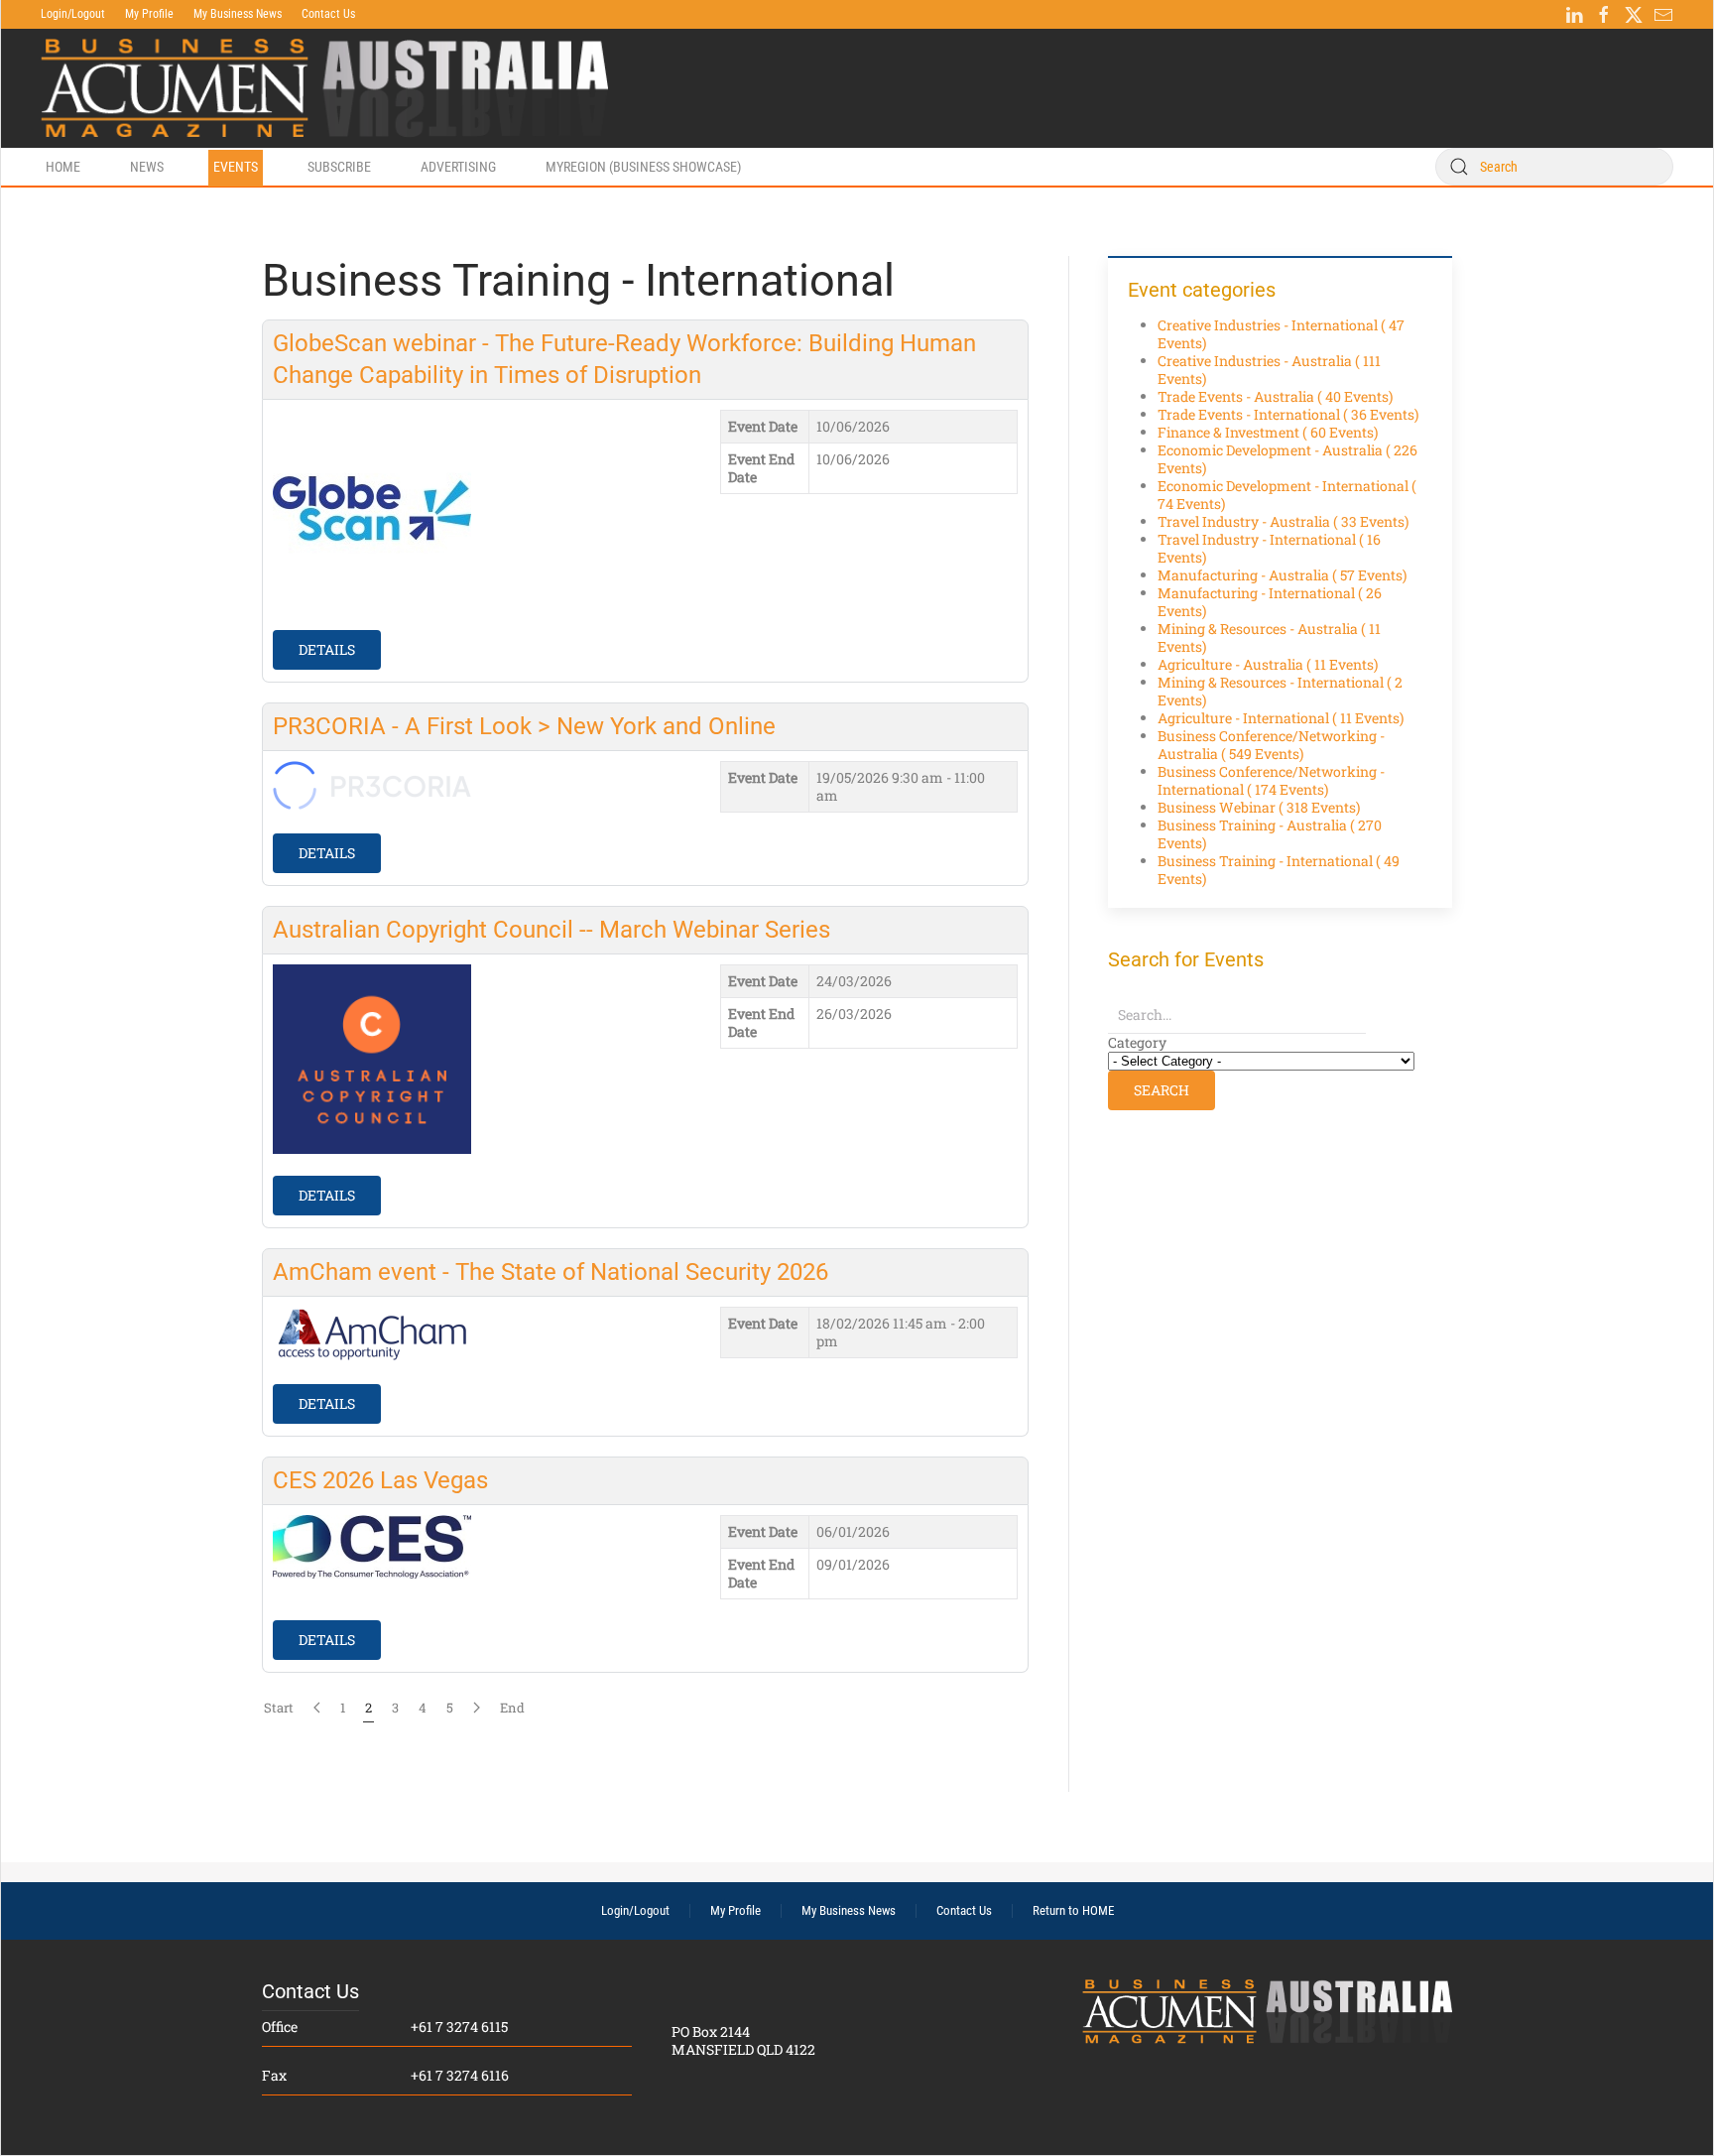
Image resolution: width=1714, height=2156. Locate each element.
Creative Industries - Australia (1269, 370)
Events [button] (236, 167)
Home (63, 167)
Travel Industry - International (1269, 548)
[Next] (477, 1708)
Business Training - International (1279, 870)
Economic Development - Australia (1287, 459)
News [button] (147, 167)
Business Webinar (1259, 807)
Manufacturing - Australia (1282, 575)
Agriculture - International (1281, 718)
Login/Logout (73, 14)
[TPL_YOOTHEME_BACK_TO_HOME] (324, 88)
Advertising (458, 167)
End (512, 1708)
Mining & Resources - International (1280, 691)
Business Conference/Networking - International (1271, 780)
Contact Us (328, 14)
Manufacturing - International (1270, 602)
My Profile (149, 14)
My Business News (238, 14)
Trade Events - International (1288, 414)
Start (279, 1708)
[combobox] (1554, 167)
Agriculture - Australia (1268, 664)
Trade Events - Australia (1275, 396)
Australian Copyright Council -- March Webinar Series (551, 930)
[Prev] (317, 1708)
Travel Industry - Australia (1283, 521)
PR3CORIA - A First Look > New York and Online (524, 726)
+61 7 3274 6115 (459, 2027)
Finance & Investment (1268, 432)
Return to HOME (1073, 1910)
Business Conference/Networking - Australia (1271, 745)
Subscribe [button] (339, 167)
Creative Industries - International (1281, 334)
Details (327, 649)
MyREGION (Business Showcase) (643, 167)
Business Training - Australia (1270, 834)
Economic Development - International (1287, 495)
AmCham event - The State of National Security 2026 (551, 1272)
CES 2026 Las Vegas (380, 1480)
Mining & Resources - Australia (1269, 637)
